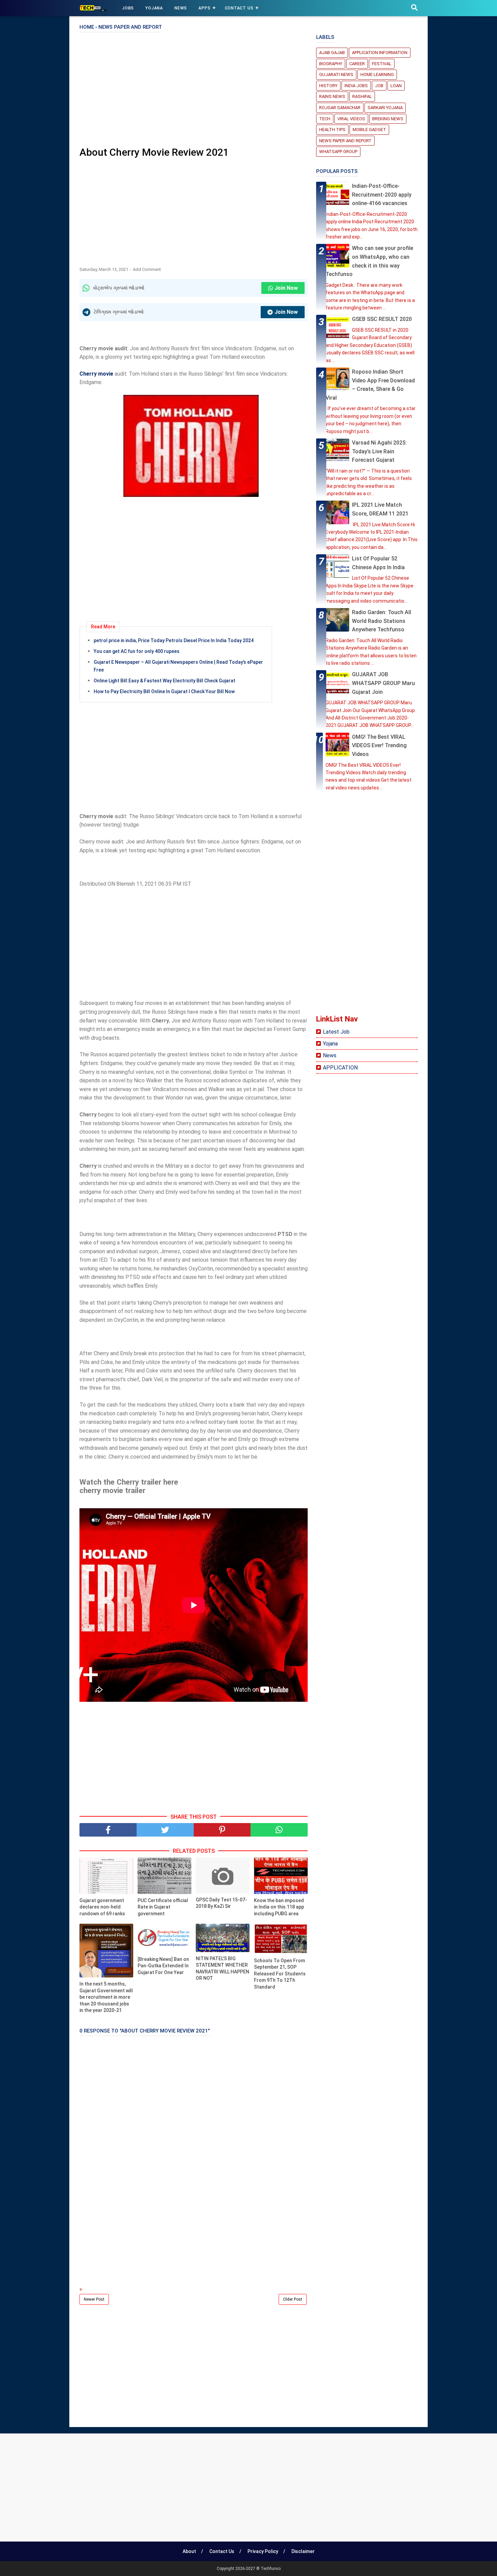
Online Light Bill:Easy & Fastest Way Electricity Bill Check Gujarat (164, 681)
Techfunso (271, 2569)
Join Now (286, 288)
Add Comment (147, 269)
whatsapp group (338, 151)
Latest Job (336, 1032)
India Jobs (356, 86)
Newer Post (94, 2299)
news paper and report (345, 141)
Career (357, 64)
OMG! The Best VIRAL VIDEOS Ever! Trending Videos (379, 746)
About (189, 2551)
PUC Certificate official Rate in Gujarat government (163, 1907)
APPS (204, 8)
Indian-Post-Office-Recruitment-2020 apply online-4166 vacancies (382, 195)
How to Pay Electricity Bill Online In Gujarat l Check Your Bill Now (164, 691)
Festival (382, 64)
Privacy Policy (263, 2551)
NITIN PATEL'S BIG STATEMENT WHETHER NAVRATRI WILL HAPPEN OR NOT (222, 1968)
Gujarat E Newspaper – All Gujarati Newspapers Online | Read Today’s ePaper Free (178, 666)
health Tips (332, 130)
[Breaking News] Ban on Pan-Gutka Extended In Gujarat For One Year (163, 1966)
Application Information (380, 53)
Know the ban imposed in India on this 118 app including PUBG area (279, 1907)
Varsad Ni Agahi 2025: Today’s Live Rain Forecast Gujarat (379, 451)
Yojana (330, 1044)
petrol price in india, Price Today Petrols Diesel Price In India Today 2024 (174, 640)
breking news (388, 119)
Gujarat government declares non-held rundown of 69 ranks (102, 1907)
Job (379, 86)
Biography (331, 64)
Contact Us (239, 8)
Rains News (332, 96)
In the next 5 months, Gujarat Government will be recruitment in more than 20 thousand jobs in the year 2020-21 (106, 1997)
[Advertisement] (194, 92)
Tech (325, 119)
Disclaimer (303, 2551)
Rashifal (362, 96)
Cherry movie (96, 374)
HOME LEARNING (377, 74)
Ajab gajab (332, 53)
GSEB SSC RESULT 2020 (382, 319)
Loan (396, 86)
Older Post (293, 2299)
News (330, 1055)
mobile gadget (369, 130)
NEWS (181, 8)
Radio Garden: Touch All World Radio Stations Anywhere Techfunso (382, 621)
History (328, 86)
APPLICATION (340, 1068)
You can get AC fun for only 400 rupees (137, 651)
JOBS (128, 8)
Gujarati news (336, 74)
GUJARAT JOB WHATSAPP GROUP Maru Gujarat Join (383, 683)
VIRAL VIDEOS (351, 119)
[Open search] (414, 8)
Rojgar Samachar (340, 108)
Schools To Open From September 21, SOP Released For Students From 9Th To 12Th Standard (280, 1974)
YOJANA (154, 8)
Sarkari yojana (385, 108)
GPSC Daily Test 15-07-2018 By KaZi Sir (221, 1903)
